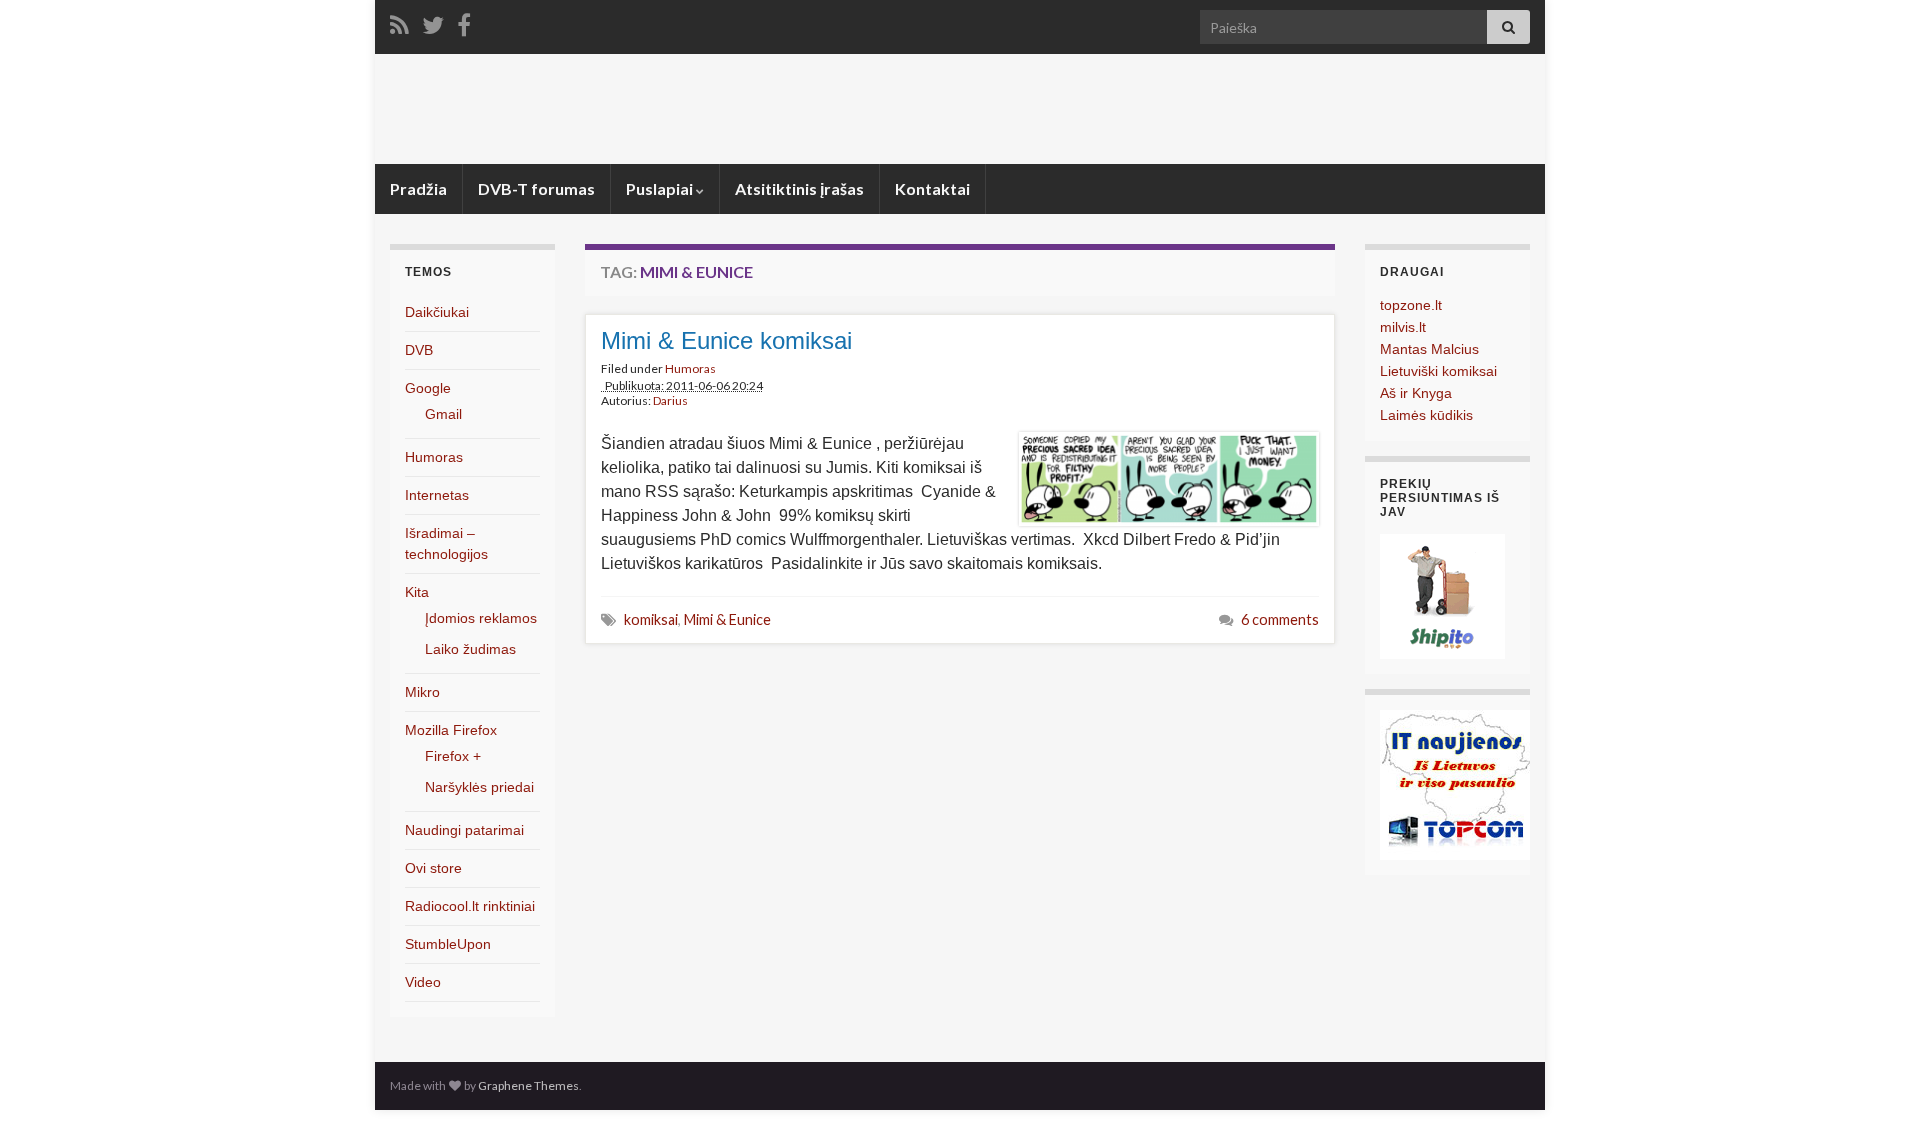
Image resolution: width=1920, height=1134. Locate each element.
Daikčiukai (437, 312)
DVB (419, 350)
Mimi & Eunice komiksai (726, 340)
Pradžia (418, 188)
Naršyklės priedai (479, 787)
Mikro (422, 692)
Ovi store (433, 868)
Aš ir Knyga (1416, 393)
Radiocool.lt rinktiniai (470, 906)
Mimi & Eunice (727, 619)
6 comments (1280, 619)
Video (423, 982)
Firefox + (453, 756)
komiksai (651, 619)
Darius (670, 400)
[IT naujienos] (1455, 783)
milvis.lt (1403, 327)
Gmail (443, 414)
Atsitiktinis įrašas (799, 188)
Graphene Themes (528, 1085)
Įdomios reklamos (481, 618)
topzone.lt (1411, 305)
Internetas (437, 495)
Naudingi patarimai (464, 830)
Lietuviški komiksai (1438, 371)
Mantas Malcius (1429, 349)
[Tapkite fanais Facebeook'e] (464, 21)
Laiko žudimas (470, 649)
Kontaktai (932, 188)
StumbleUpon (448, 944)
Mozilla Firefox (451, 730)
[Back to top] (1875, 1089)
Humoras (690, 368)
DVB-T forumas (536, 188)
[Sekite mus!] (433, 21)
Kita (417, 592)
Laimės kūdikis (1426, 415)
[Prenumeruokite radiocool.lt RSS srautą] (399, 21)
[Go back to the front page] (960, 109)
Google (428, 388)
